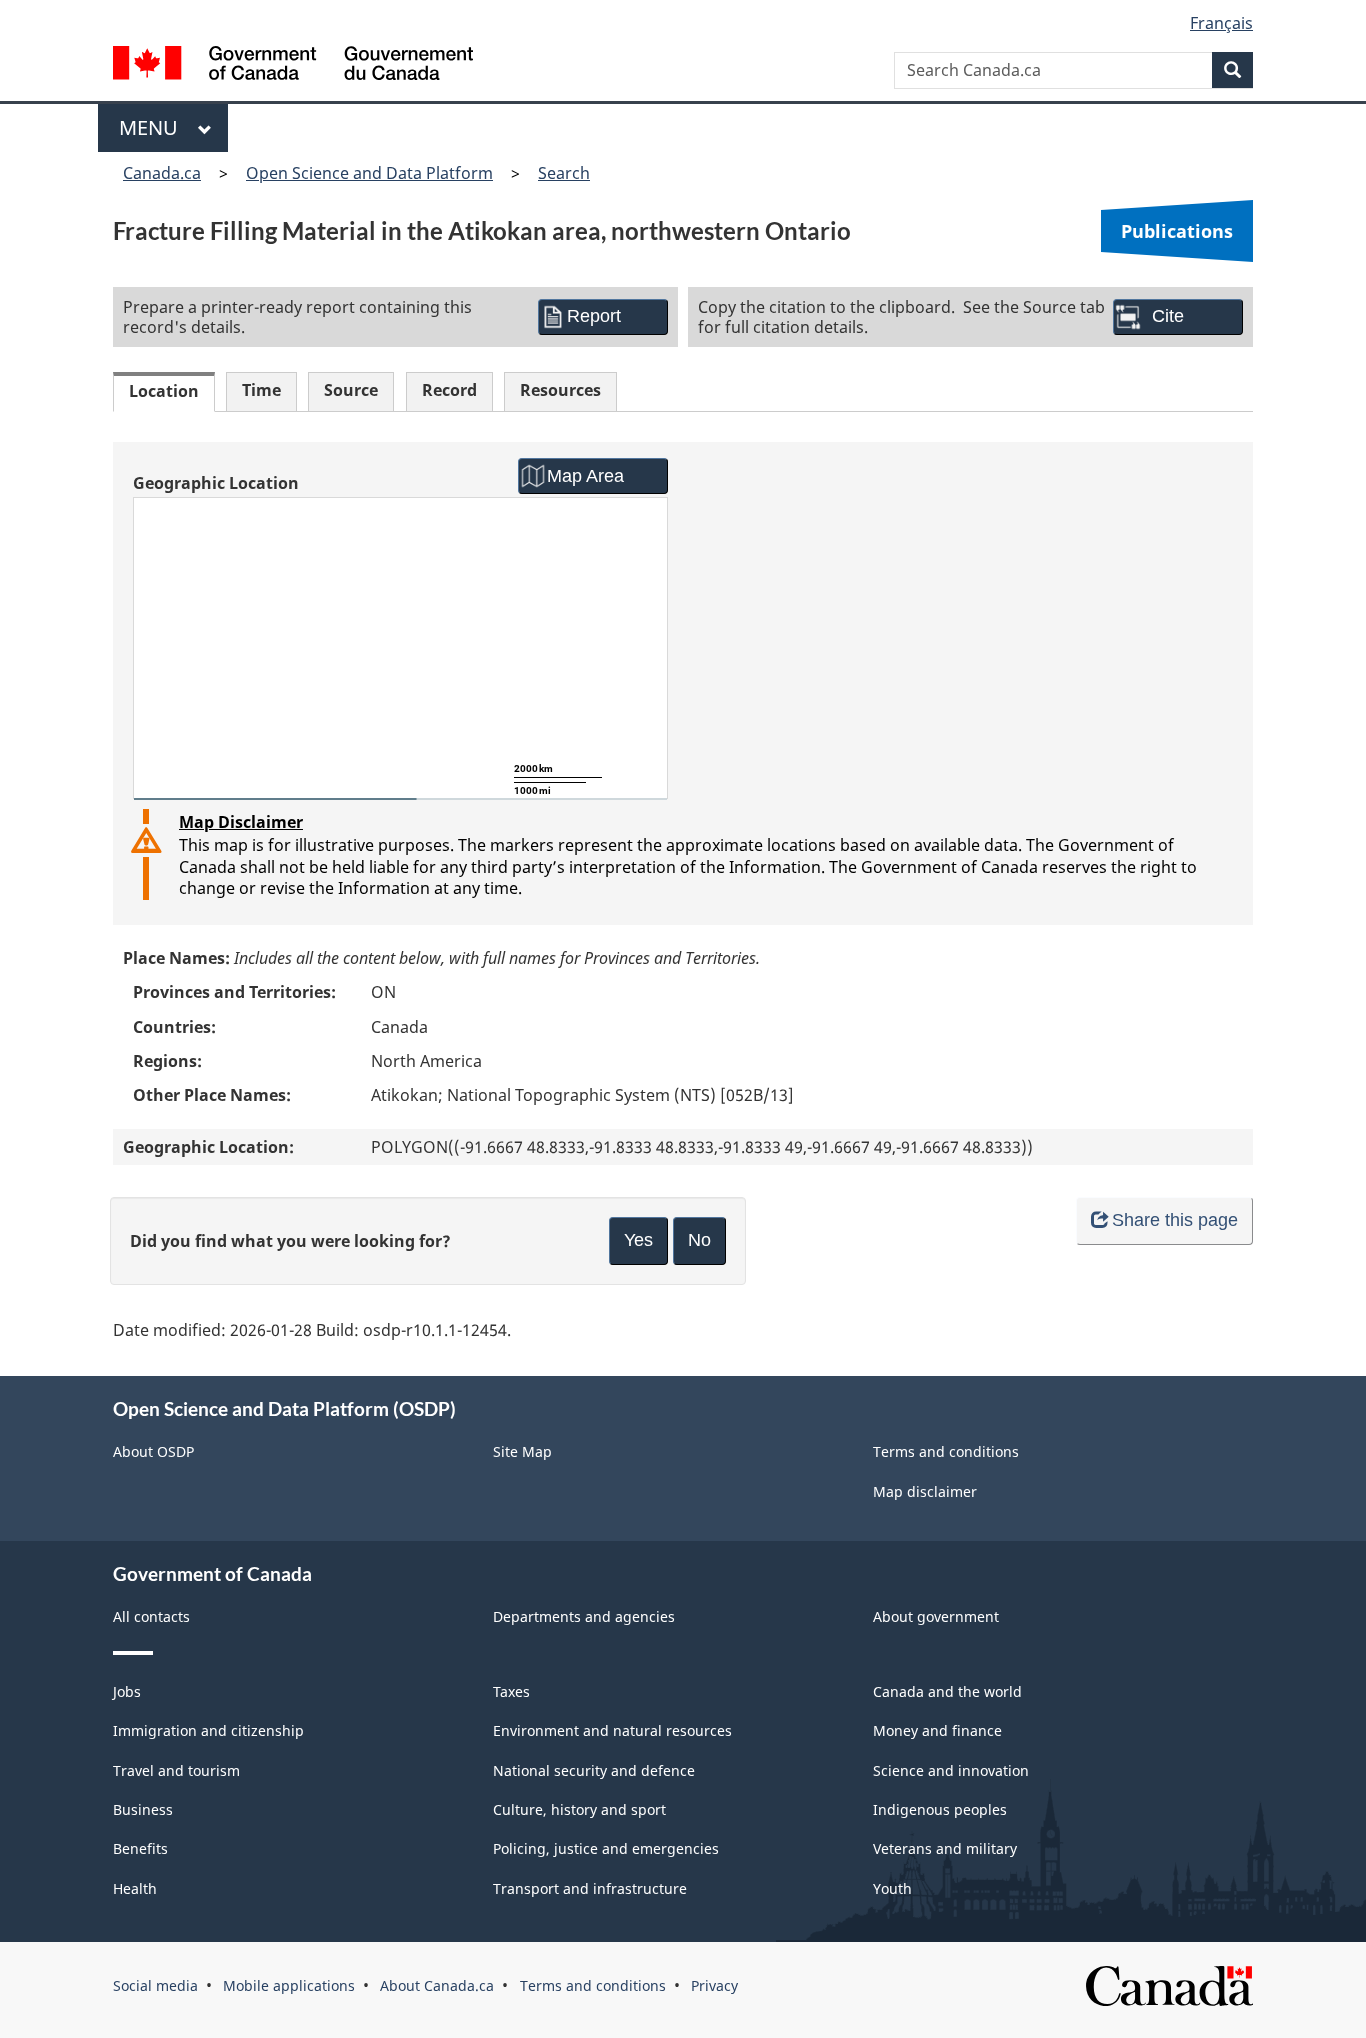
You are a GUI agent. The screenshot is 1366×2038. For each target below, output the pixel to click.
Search (564, 173)
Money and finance (937, 1730)
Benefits (140, 1848)
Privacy (714, 1985)
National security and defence (594, 1770)
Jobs (127, 1691)
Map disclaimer (925, 1491)
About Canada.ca (437, 1985)
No (699, 1240)
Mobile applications (289, 1985)
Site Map (522, 1451)
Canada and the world (947, 1691)
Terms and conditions (946, 1451)
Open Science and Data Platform (369, 173)
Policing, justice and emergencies (606, 1848)
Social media (155, 1985)
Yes (638, 1240)
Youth (892, 1888)
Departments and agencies (584, 1616)
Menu (153, 127)
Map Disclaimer (241, 822)
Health (135, 1888)
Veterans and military (945, 1848)
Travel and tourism (176, 1770)
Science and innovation (951, 1770)
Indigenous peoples (940, 1809)
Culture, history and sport (579, 1809)
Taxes (511, 1691)
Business (143, 1809)
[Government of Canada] (293, 65)
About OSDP (153, 1451)
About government (936, 1616)
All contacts (151, 1616)
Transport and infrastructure (590, 1888)
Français (1221, 23)
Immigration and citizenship (208, 1730)
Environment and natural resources (612, 1730)
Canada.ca (162, 173)
